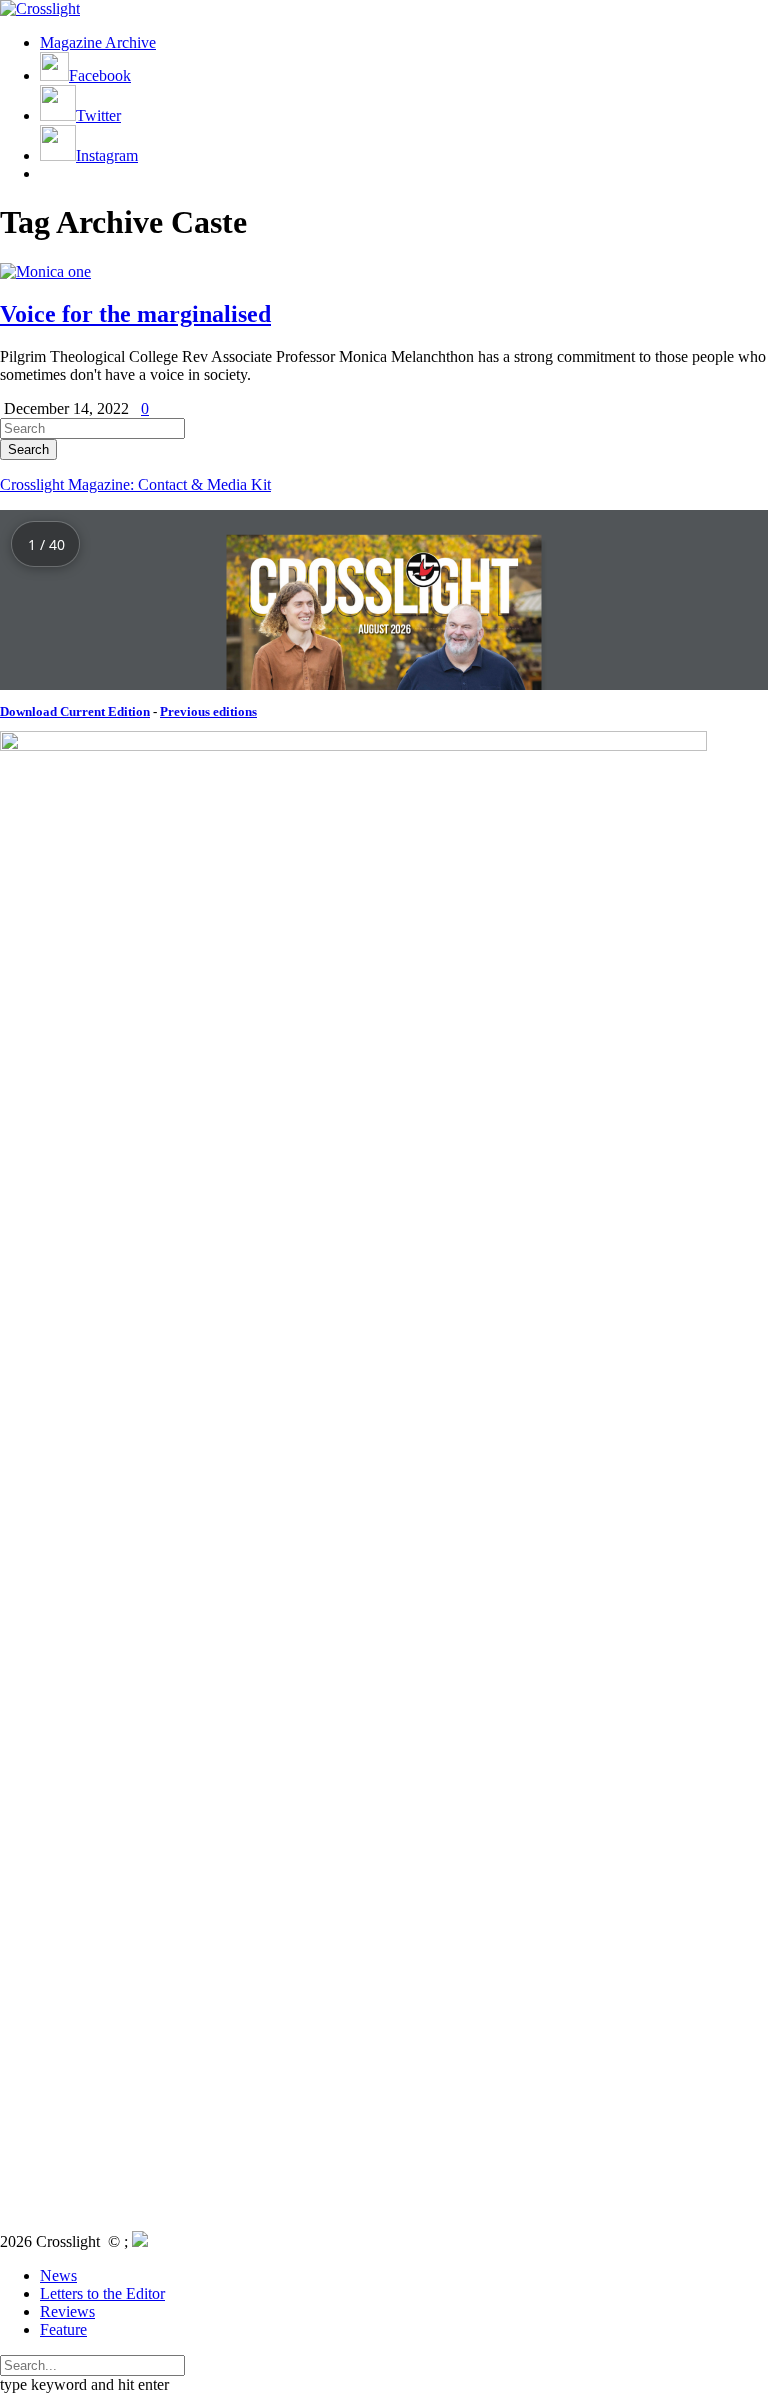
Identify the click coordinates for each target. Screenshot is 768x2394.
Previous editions (208, 711)
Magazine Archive (98, 42)
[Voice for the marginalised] (45, 271)
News (58, 2275)
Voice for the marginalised (135, 314)
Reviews (67, 2311)
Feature (63, 2329)
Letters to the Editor (102, 2293)
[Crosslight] (40, 8)
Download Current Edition (75, 711)
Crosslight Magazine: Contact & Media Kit (135, 484)
